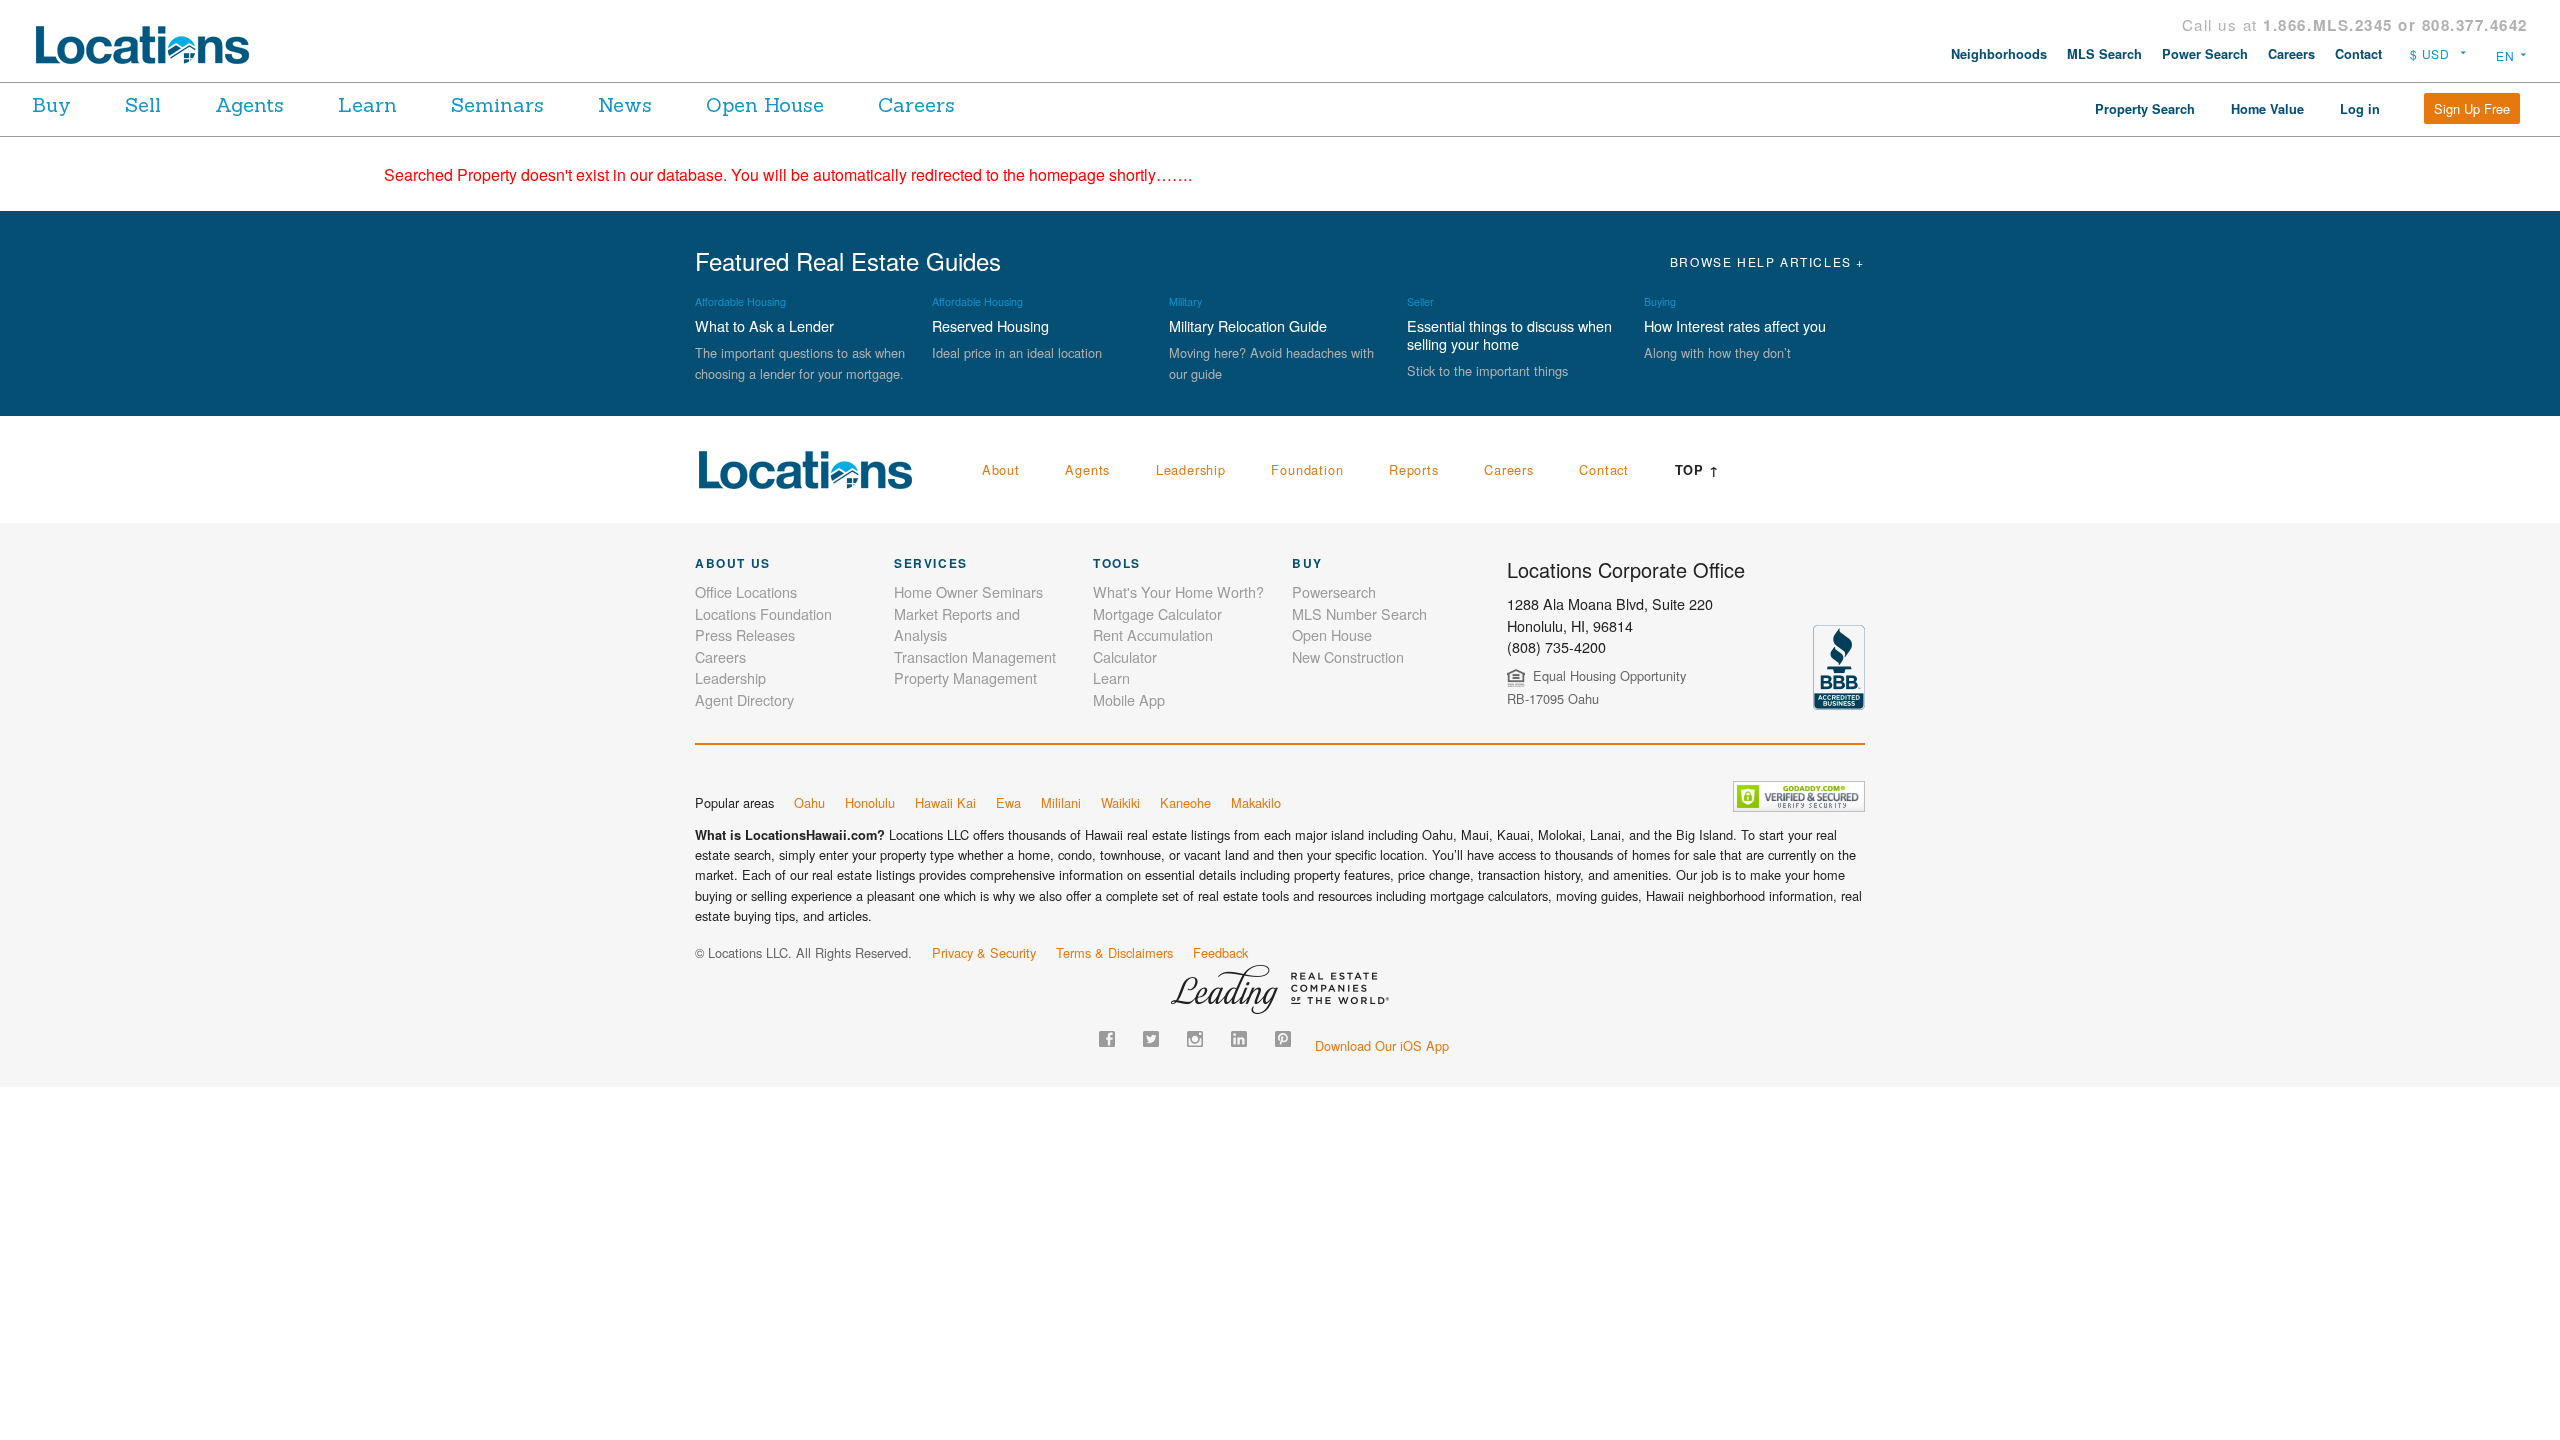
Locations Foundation (763, 613)
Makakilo (1256, 802)
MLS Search (2104, 54)
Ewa (1008, 802)
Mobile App (1129, 699)
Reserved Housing (990, 325)
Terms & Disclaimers (1114, 952)
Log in (2360, 109)
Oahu (809, 802)
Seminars (497, 104)
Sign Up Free (2472, 108)
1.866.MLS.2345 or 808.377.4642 (2395, 25)
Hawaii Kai (945, 802)
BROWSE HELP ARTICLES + (1767, 261)
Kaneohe (1185, 802)
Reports (1414, 469)
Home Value (2267, 109)
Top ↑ (1697, 470)
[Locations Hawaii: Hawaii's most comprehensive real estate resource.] (151, 45)
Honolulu (870, 802)
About (1001, 469)
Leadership (1191, 469)
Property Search (2145, 109)
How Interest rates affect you (1735, 325)
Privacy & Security (984, 952)
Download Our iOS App (1382, 1045)
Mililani (1061, 802)
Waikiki (1120, 802)
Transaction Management (975, 656)
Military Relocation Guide (1248, 325)
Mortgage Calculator (1157, 613)
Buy (51, 104)
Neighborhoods (1999, 54)
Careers (2291, 54)
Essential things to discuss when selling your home (1509, 334)
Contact (2358, 54)
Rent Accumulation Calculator (1153, 645)
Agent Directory (744, 699)
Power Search (2205, 54)
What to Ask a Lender (764, 325)
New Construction (1348, 656)
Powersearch (1334, 591)
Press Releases (745, 634)
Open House (765, 104)
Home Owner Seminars (968, 591)
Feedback (1220, 952)
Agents (249, 104)
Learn (367, 104)
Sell (143, 104)
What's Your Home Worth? (1178, 591)
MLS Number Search (1359, 613)
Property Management (965, 677)
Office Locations (746, 591)
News (625, 104)
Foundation (1307, 469)
